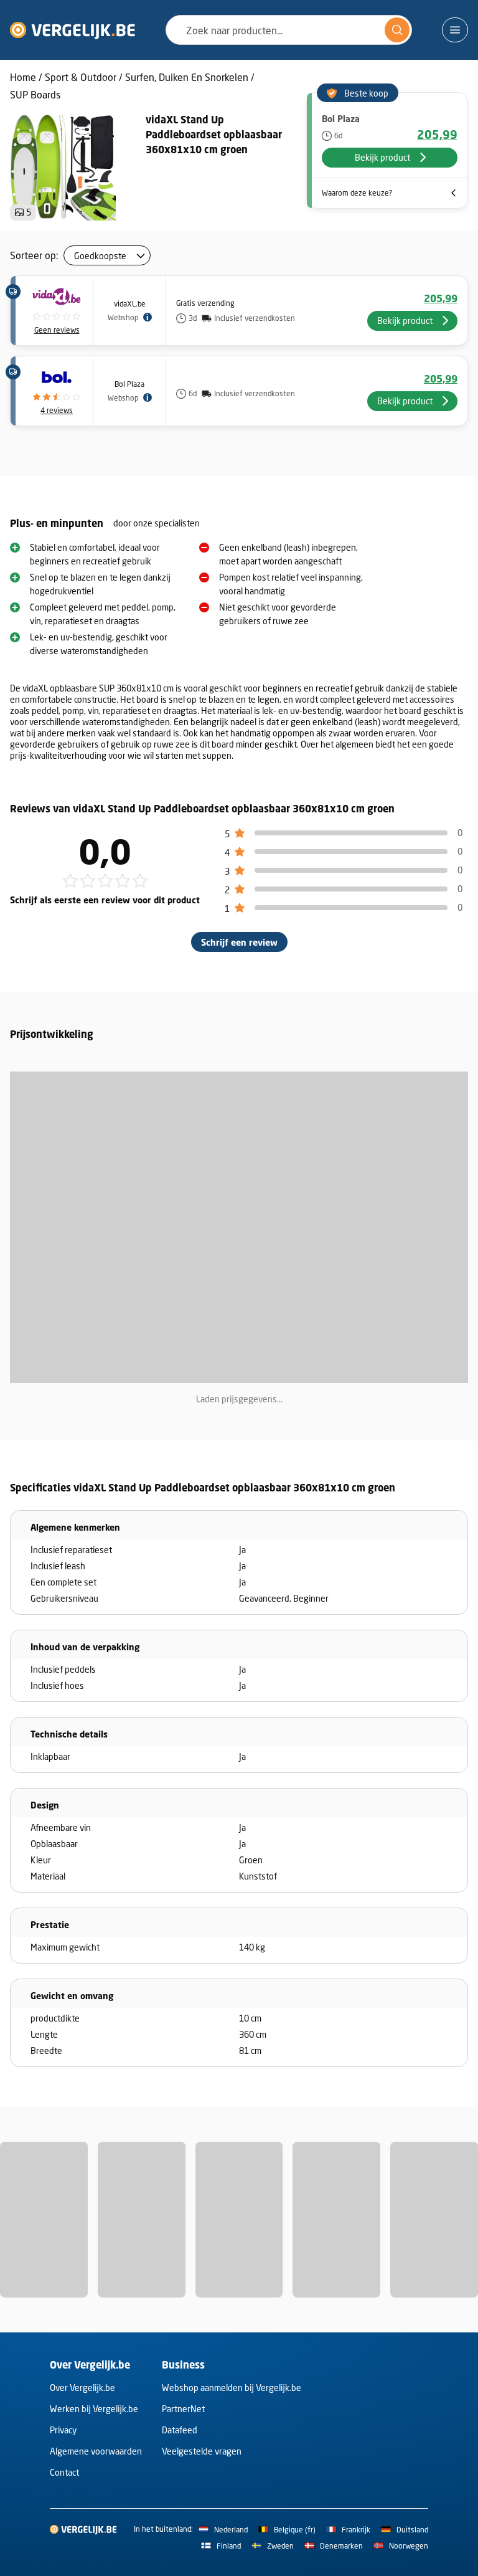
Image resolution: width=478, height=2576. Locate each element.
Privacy (63, 2430)
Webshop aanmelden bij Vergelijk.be (232, 2388)
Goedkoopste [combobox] (100, 256)
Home (23, 77)
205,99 (437, 135)
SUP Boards (35, 94)
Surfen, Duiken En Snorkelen (187, 77)
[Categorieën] (455, 30)
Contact (64, 2472)
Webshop (123, 317)
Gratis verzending (205, 303)
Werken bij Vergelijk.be (94, 2409)
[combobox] (289, 30)
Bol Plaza (129, 384)
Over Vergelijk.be (82, 2388)
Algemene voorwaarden (96, 2451)
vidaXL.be (130, 304)
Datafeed (180, 2430)
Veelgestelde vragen (202, 2451)
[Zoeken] (397, 30)
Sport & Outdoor (81, 77)
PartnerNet (183, 2409)
